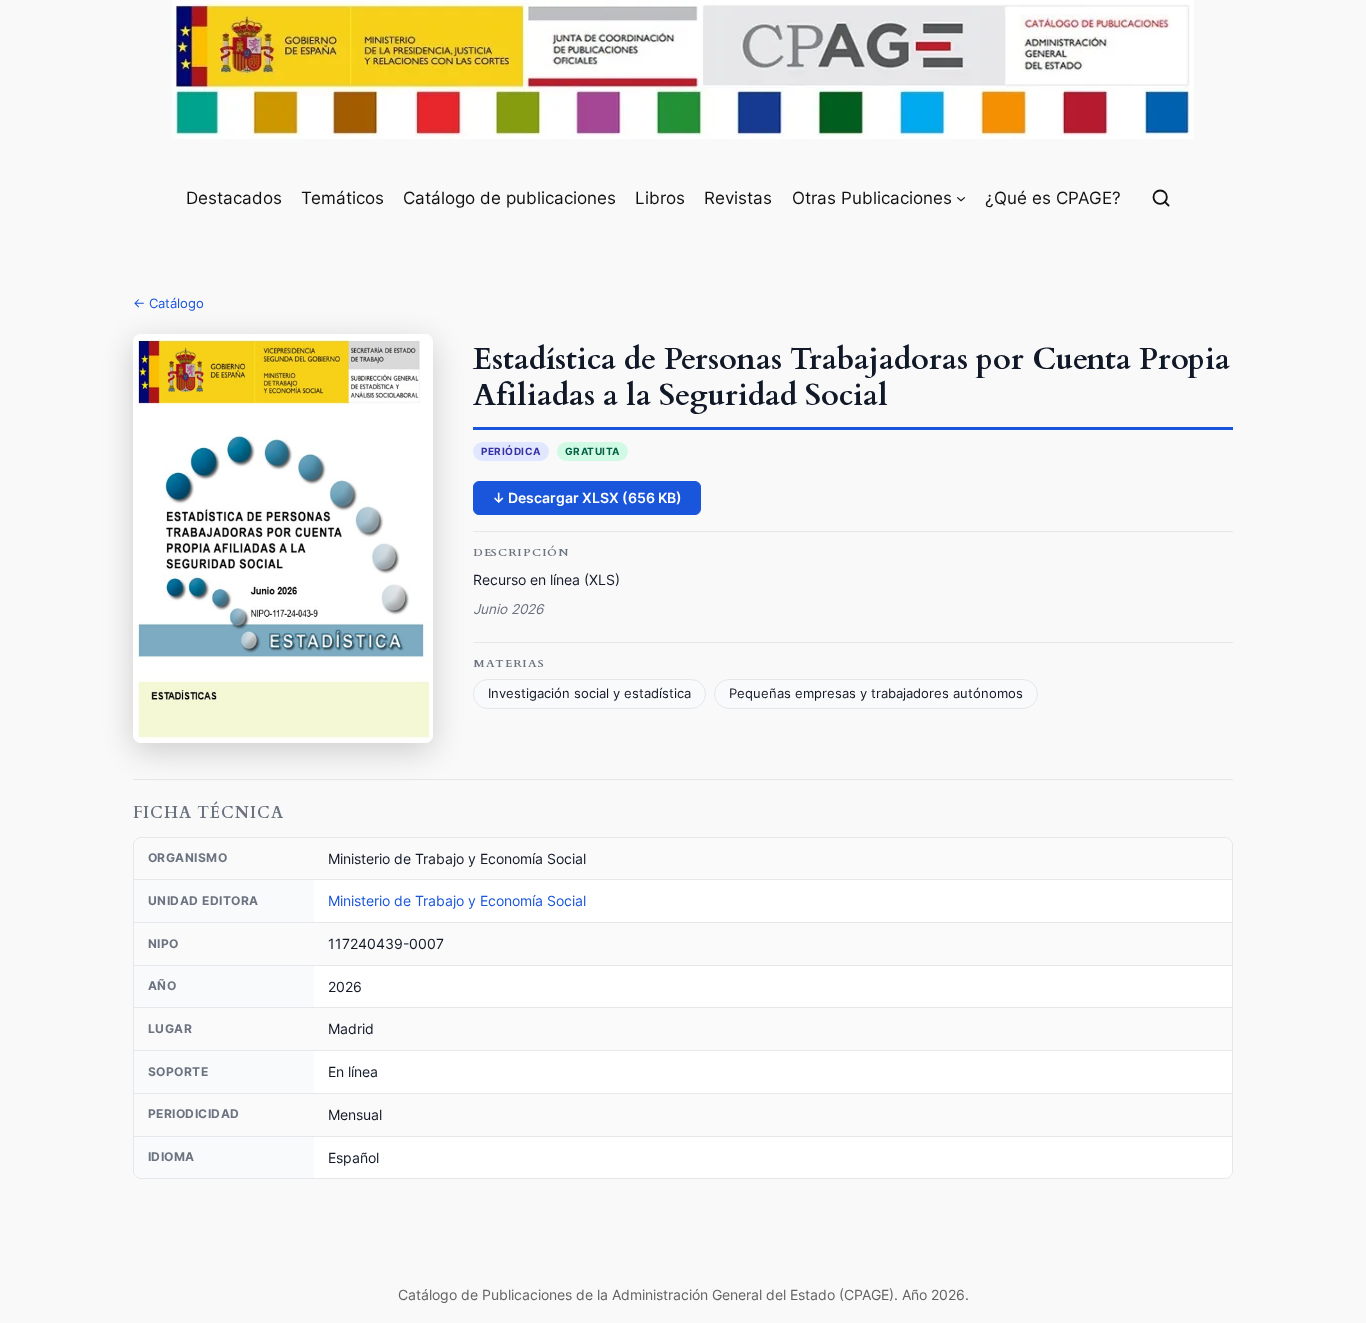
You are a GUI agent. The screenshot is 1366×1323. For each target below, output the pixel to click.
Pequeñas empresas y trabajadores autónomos (876, 693)
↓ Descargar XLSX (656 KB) (587, 497)
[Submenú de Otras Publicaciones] (961, 198)
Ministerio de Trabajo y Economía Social (457, 900)
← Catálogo (168, 303)
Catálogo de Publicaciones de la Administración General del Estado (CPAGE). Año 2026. (683, 1294)
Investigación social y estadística (589, 693)
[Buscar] (1161, 198)
